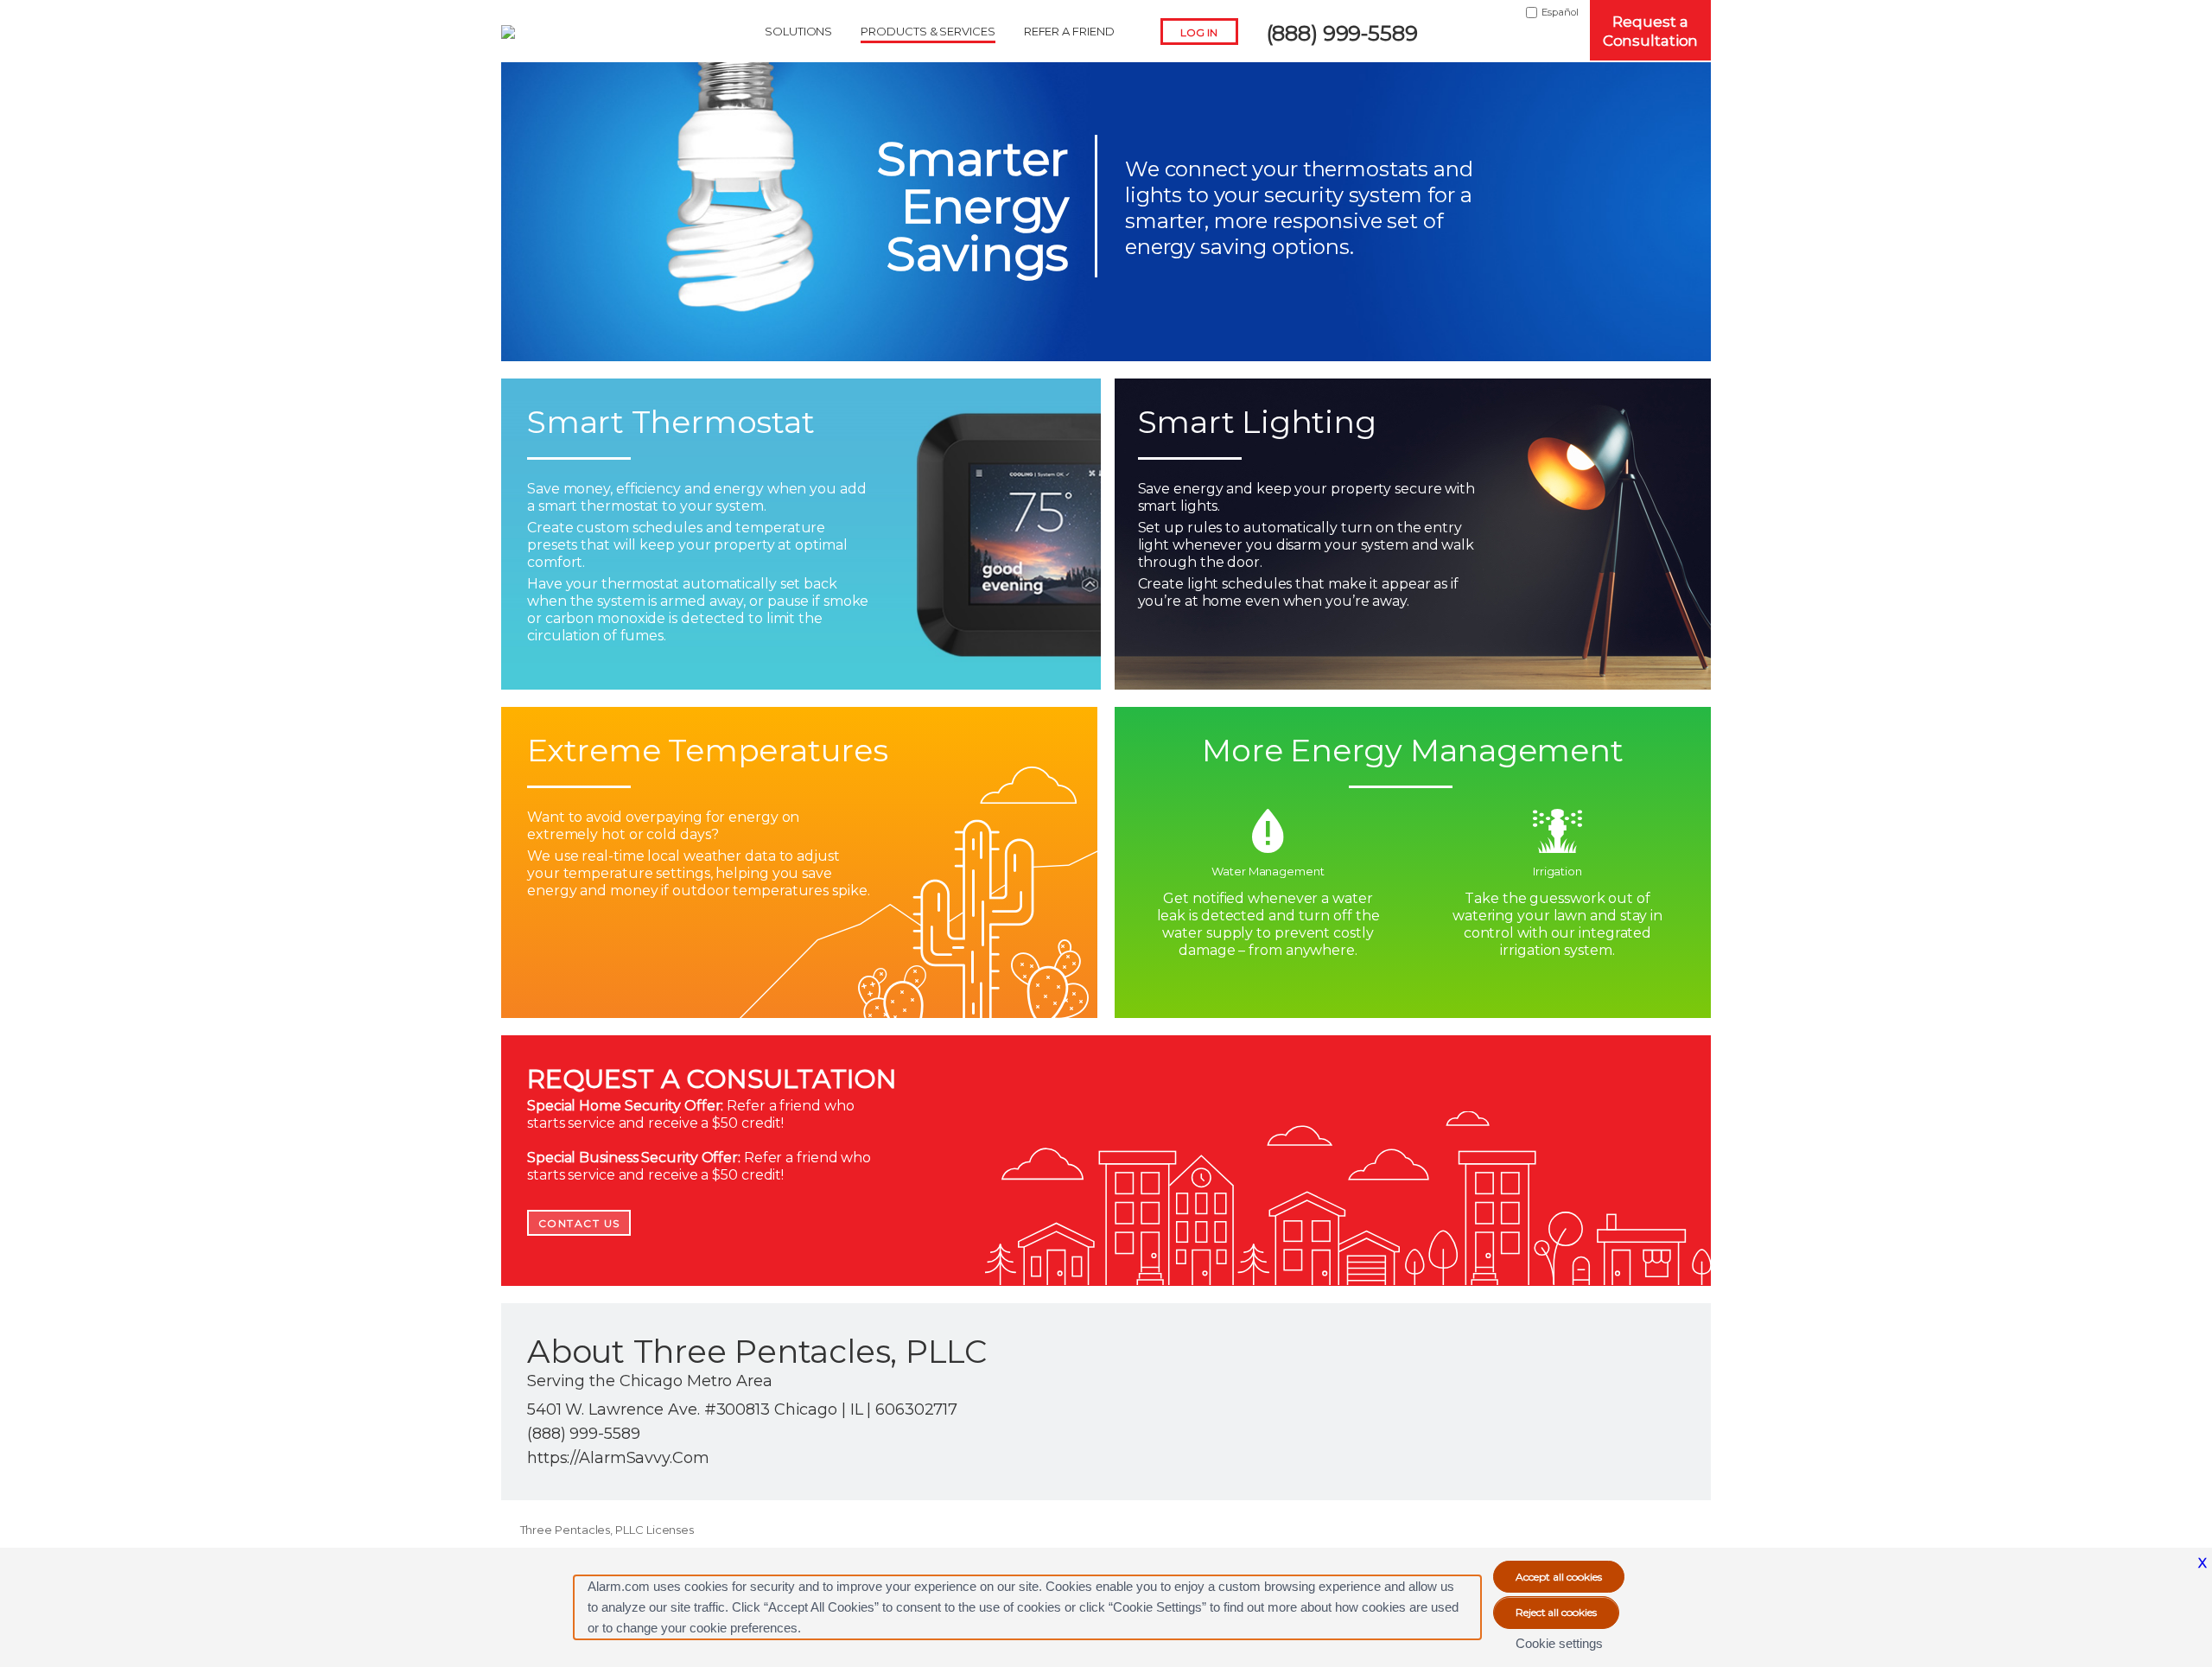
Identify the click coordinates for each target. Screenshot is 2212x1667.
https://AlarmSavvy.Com (618, 1458)
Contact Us (579, 1223)
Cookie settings (1559, 1643)
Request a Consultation (1651, 31)
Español (1560, 12)
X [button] (2202, 1563)
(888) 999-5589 (1342, 33)
